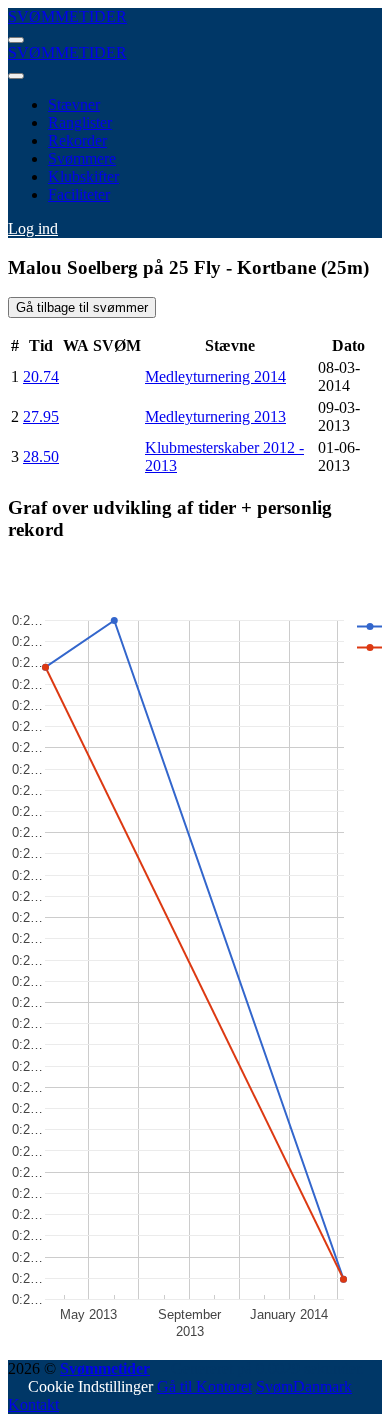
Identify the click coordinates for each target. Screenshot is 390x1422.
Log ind (33, 228)
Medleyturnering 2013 (215, 416)
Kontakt (33, 1404)
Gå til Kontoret (204, 1386)
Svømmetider (105, 1368)
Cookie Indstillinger (90, 1386)
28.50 (41, 456)
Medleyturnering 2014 (215, 376)
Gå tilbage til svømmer (82, 307)
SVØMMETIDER (67, 16)
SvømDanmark (304, 1386)
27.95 (41, 416)
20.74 (41, 376)
